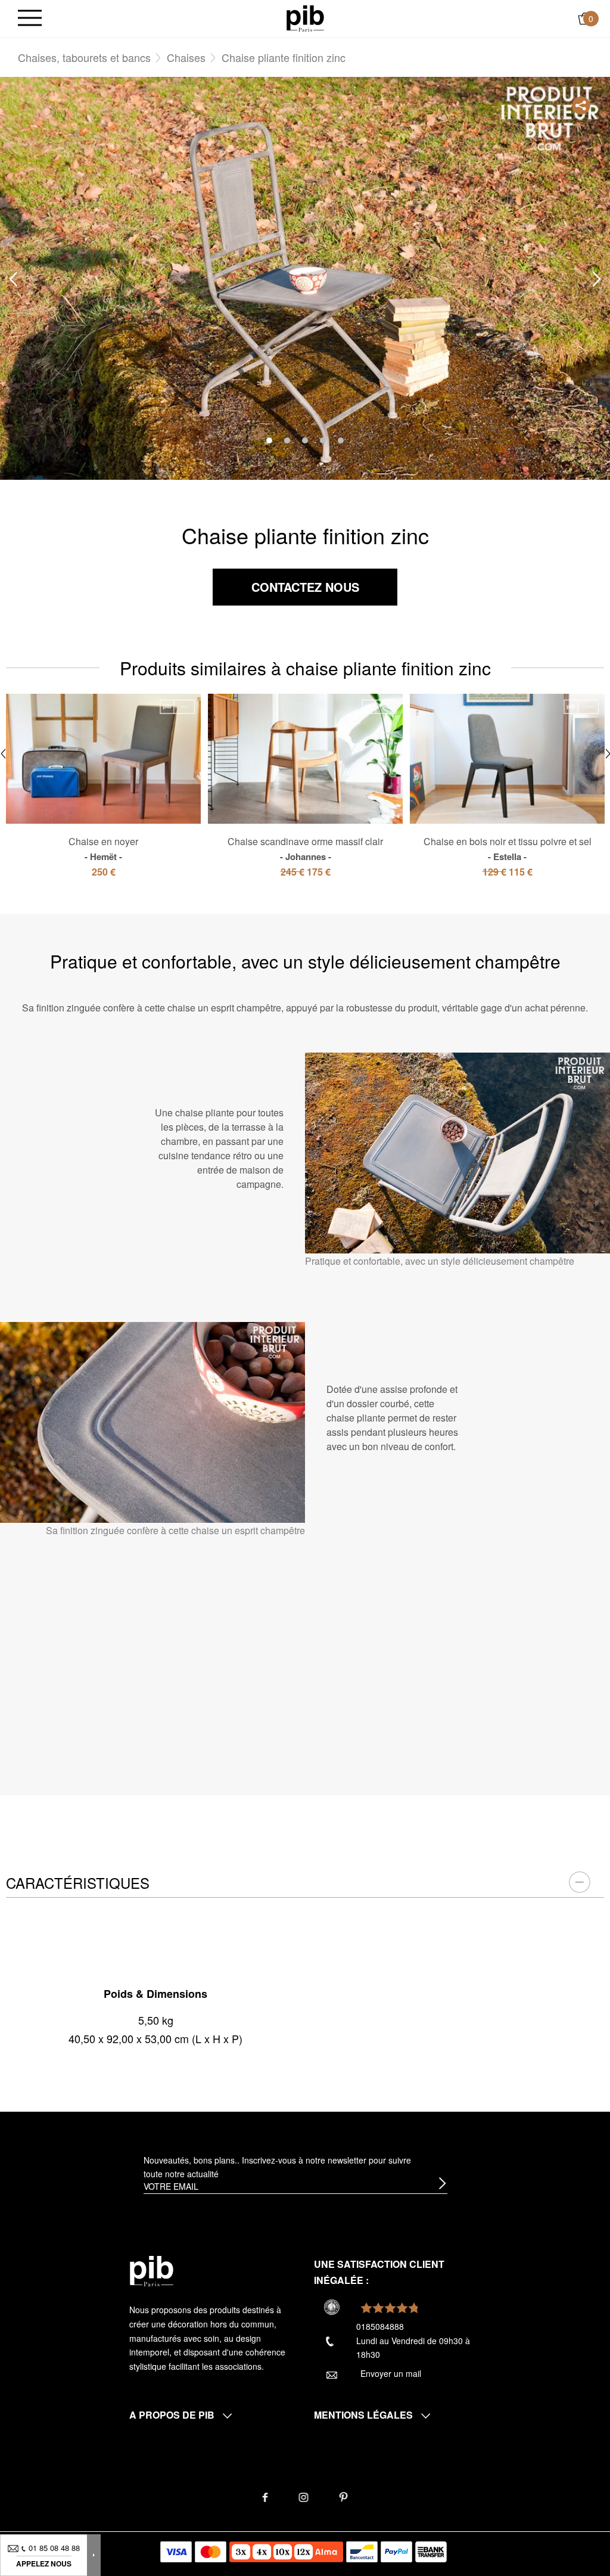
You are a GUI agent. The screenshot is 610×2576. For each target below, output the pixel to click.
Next (597, 279)
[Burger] (30, 19)
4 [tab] (323, 440)
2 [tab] (287, 440)
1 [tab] (269, 440)
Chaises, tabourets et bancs (84, 57)
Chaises (186, 57)
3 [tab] (305, 440)
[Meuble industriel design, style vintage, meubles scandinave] (305, 17)
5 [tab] (341, 440)
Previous (13, 279)
